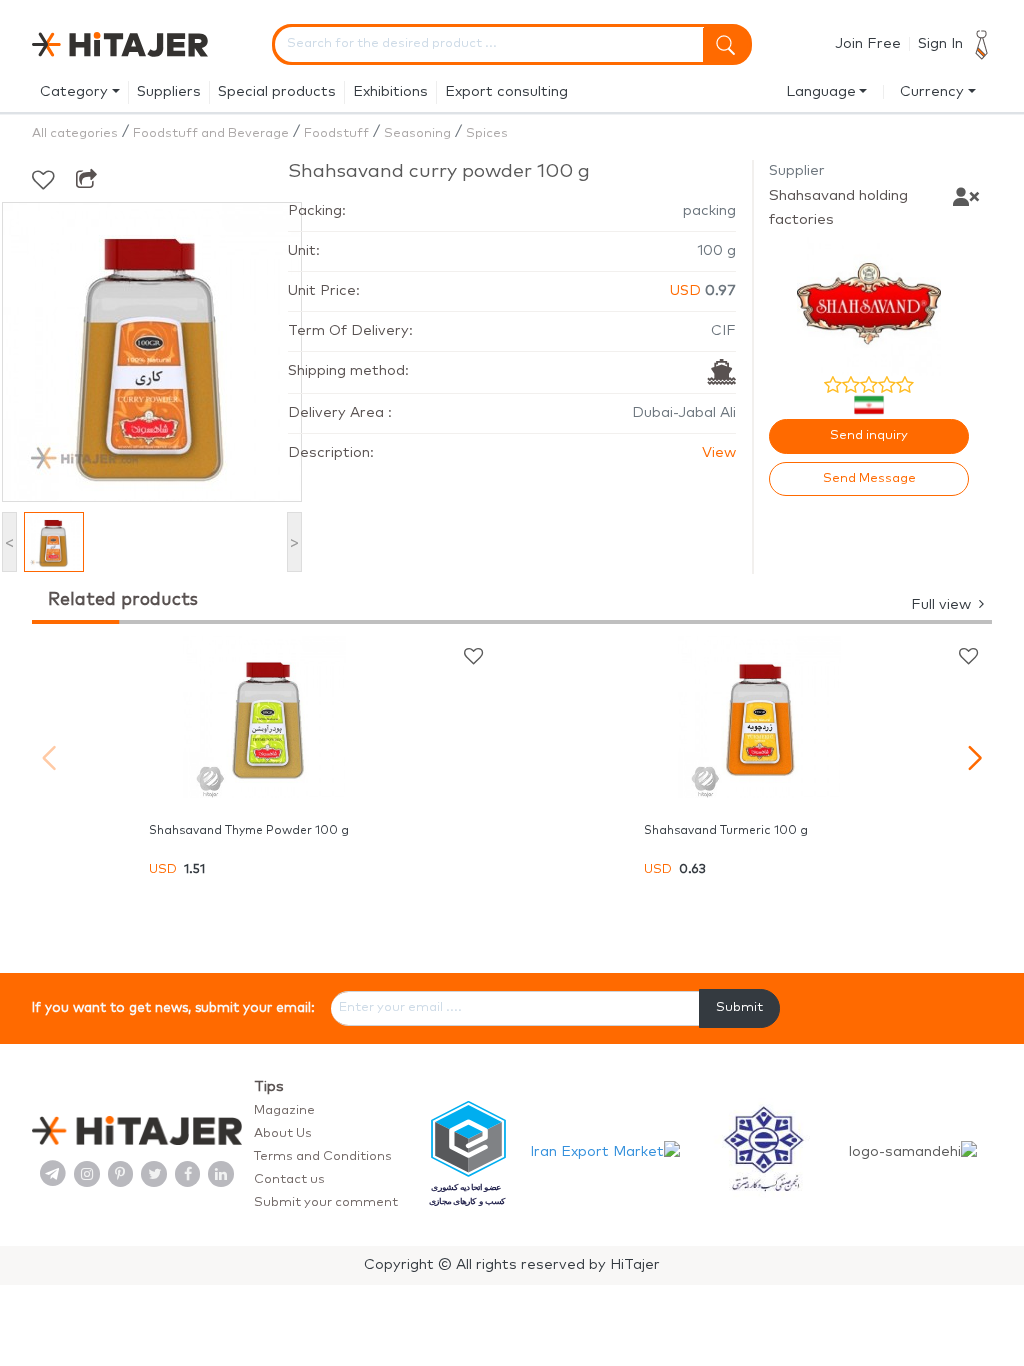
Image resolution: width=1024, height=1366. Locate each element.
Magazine (284, 1110)
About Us (283, 1133)
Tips (269, 1087)
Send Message (869, 478)
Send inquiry (869, 435)
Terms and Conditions (323, 1156)
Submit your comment (326, 1202)
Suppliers (169, 92)
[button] (974, 758)
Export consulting (506, 92)
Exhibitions (390, 92)
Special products (277, 92)
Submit (739, 1007)
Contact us (289, 1179)
